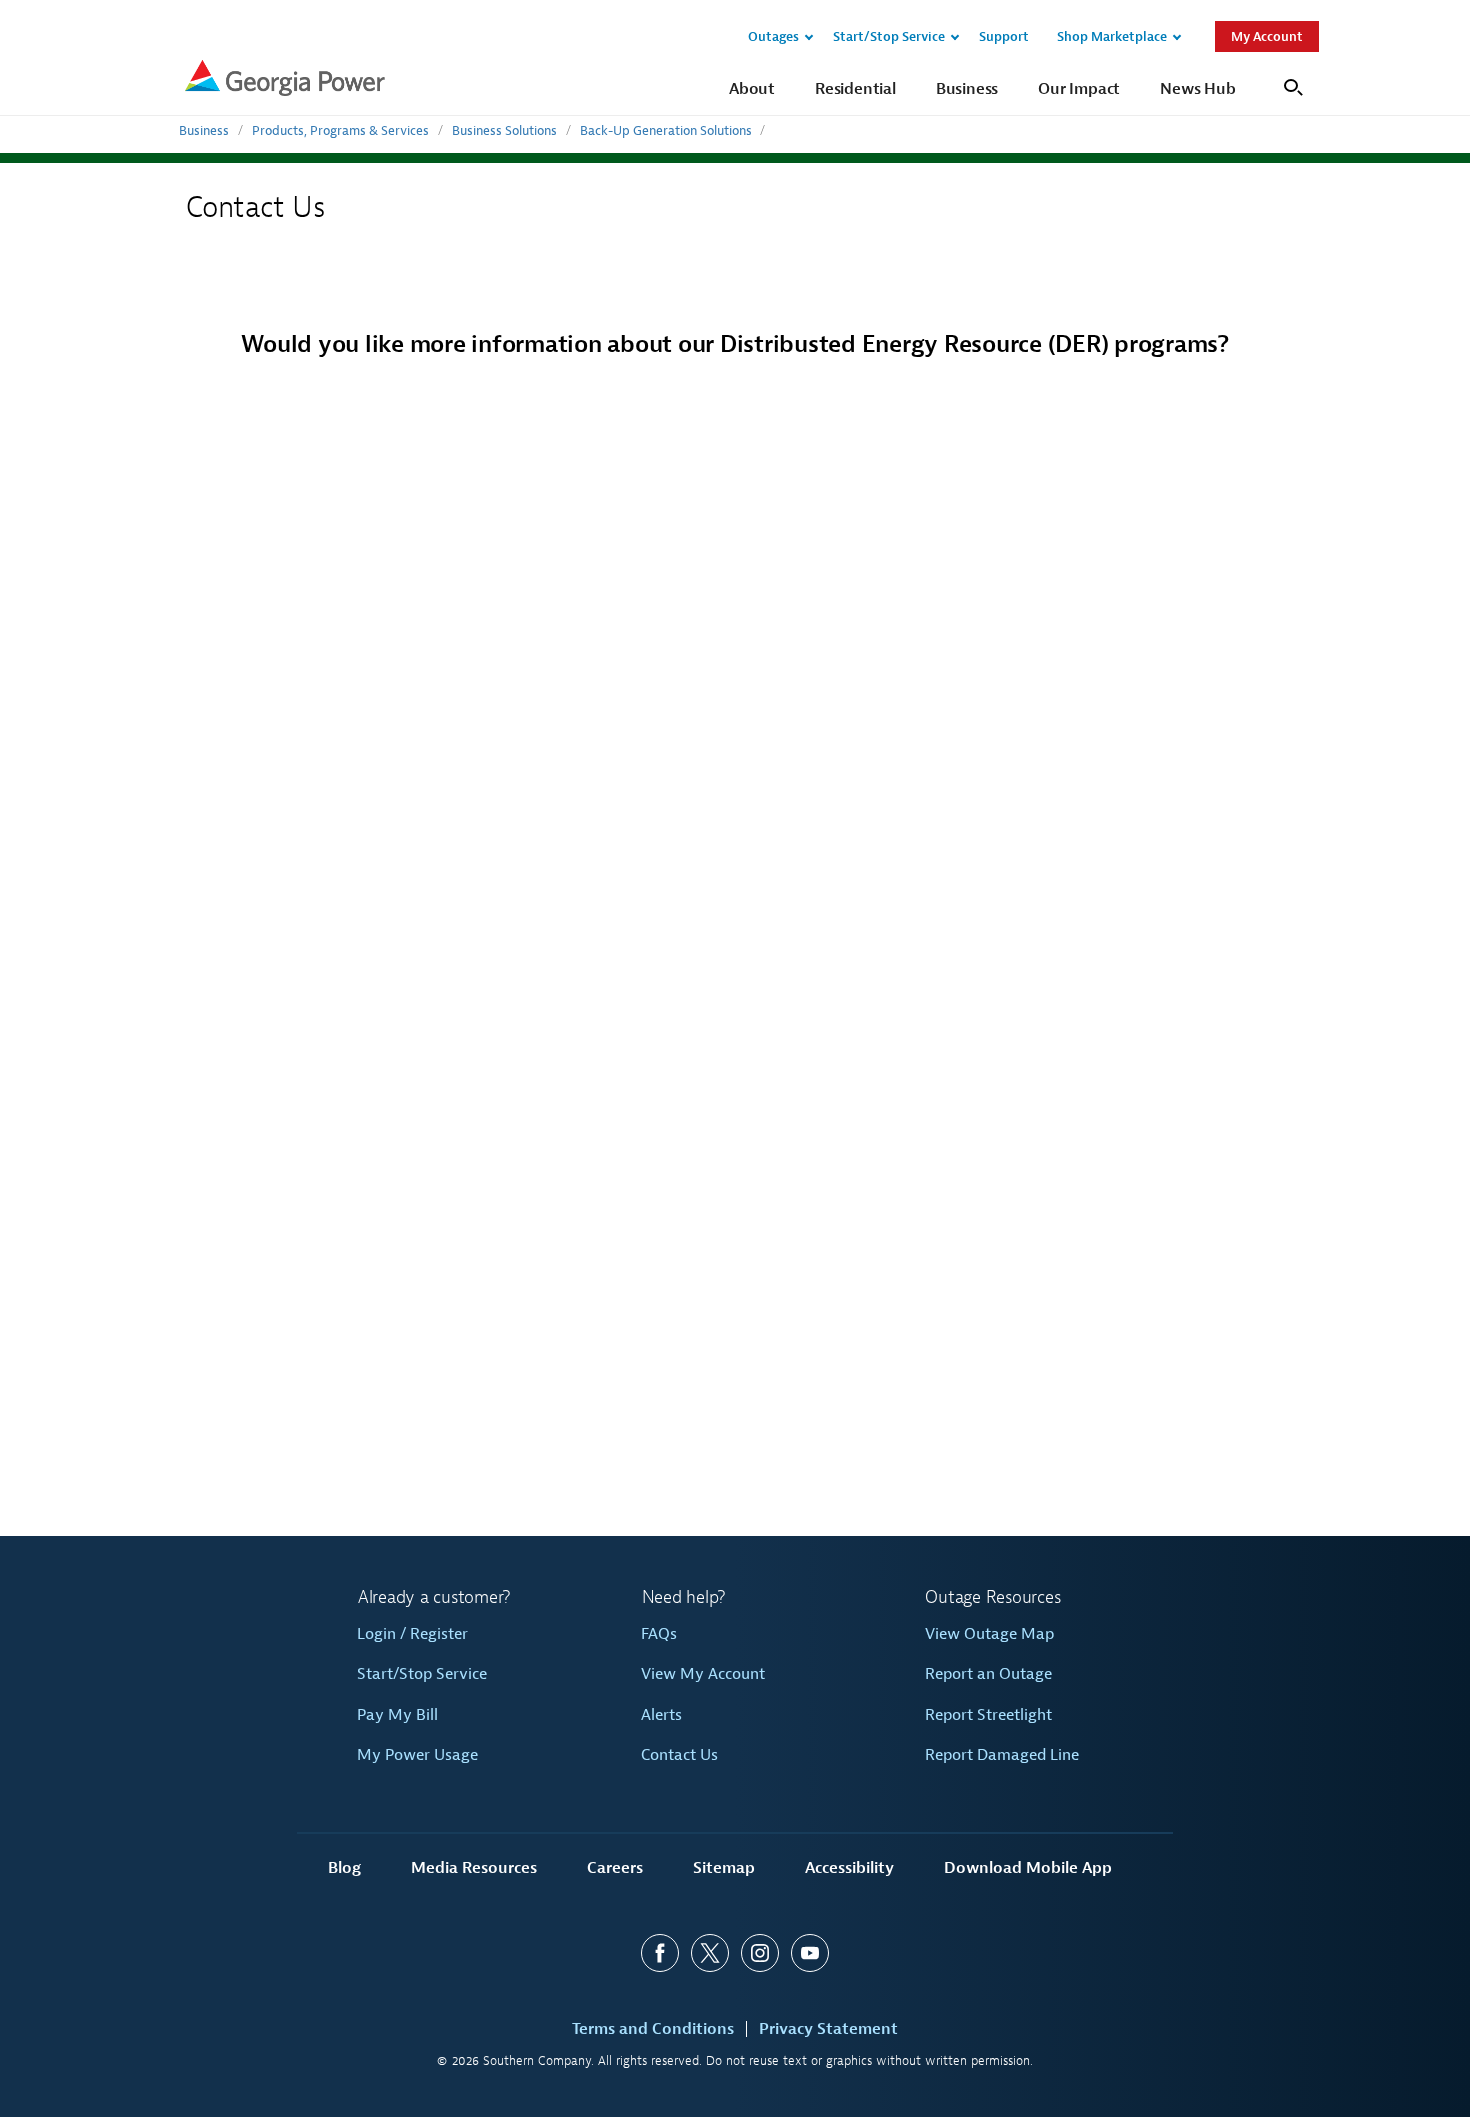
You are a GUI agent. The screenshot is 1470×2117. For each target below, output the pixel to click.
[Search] (1290, 85)
